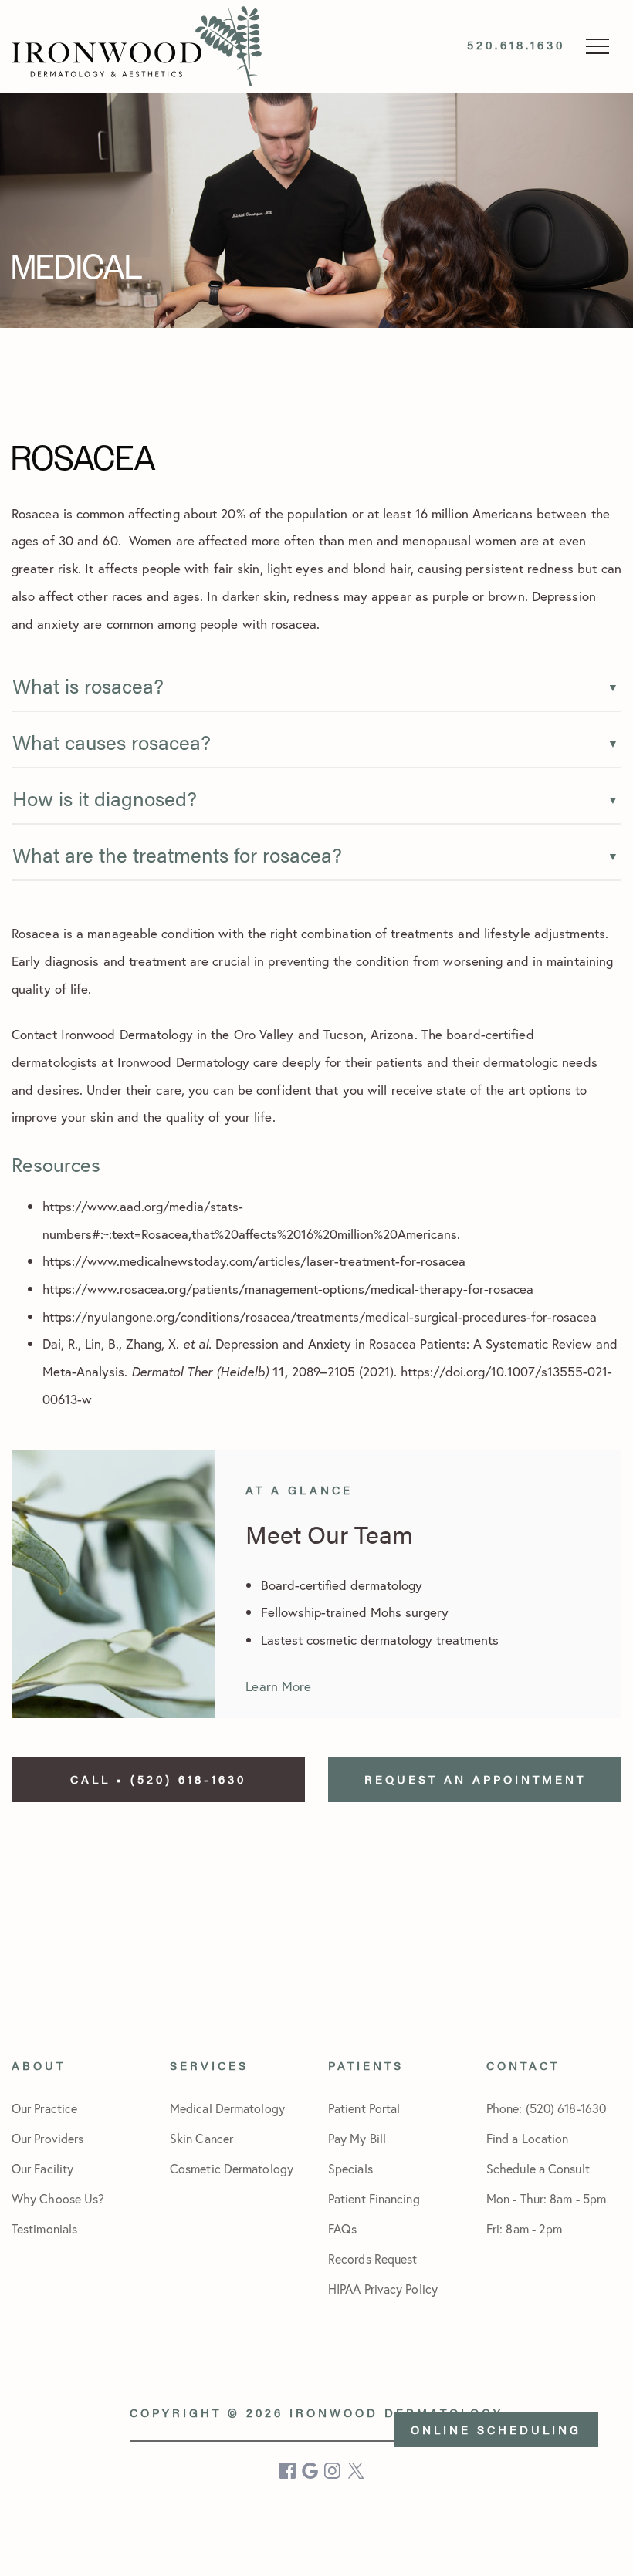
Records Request (373, 2259)
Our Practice (44, 2108)
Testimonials (44, 2228)
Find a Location (528, 2138)
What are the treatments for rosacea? (177, 854)
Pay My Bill (357, 2138)
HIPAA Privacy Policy (383, 2289)
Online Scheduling (496, 2429)
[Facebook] (289, 2471)
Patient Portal (364, 2108)
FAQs (342, 2228)
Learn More (278, 1686)
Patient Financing (374, 2198)
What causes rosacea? (112, 742)
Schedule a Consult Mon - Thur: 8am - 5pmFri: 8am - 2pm (546, 2198)
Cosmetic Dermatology (232, 2168)
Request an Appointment (475, 1779)
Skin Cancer (201, 2138)
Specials (350, 2168)
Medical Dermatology (227, 2108)
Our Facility (42, 2168)
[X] (356, 2471)
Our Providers (47, 2138)
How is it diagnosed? (105, 798)
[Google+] (311, 2471)
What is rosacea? (88, 685)
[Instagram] (333, 2471)
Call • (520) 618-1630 (158, 1779)
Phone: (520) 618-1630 (546, 2108)
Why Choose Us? (58, 2198)
